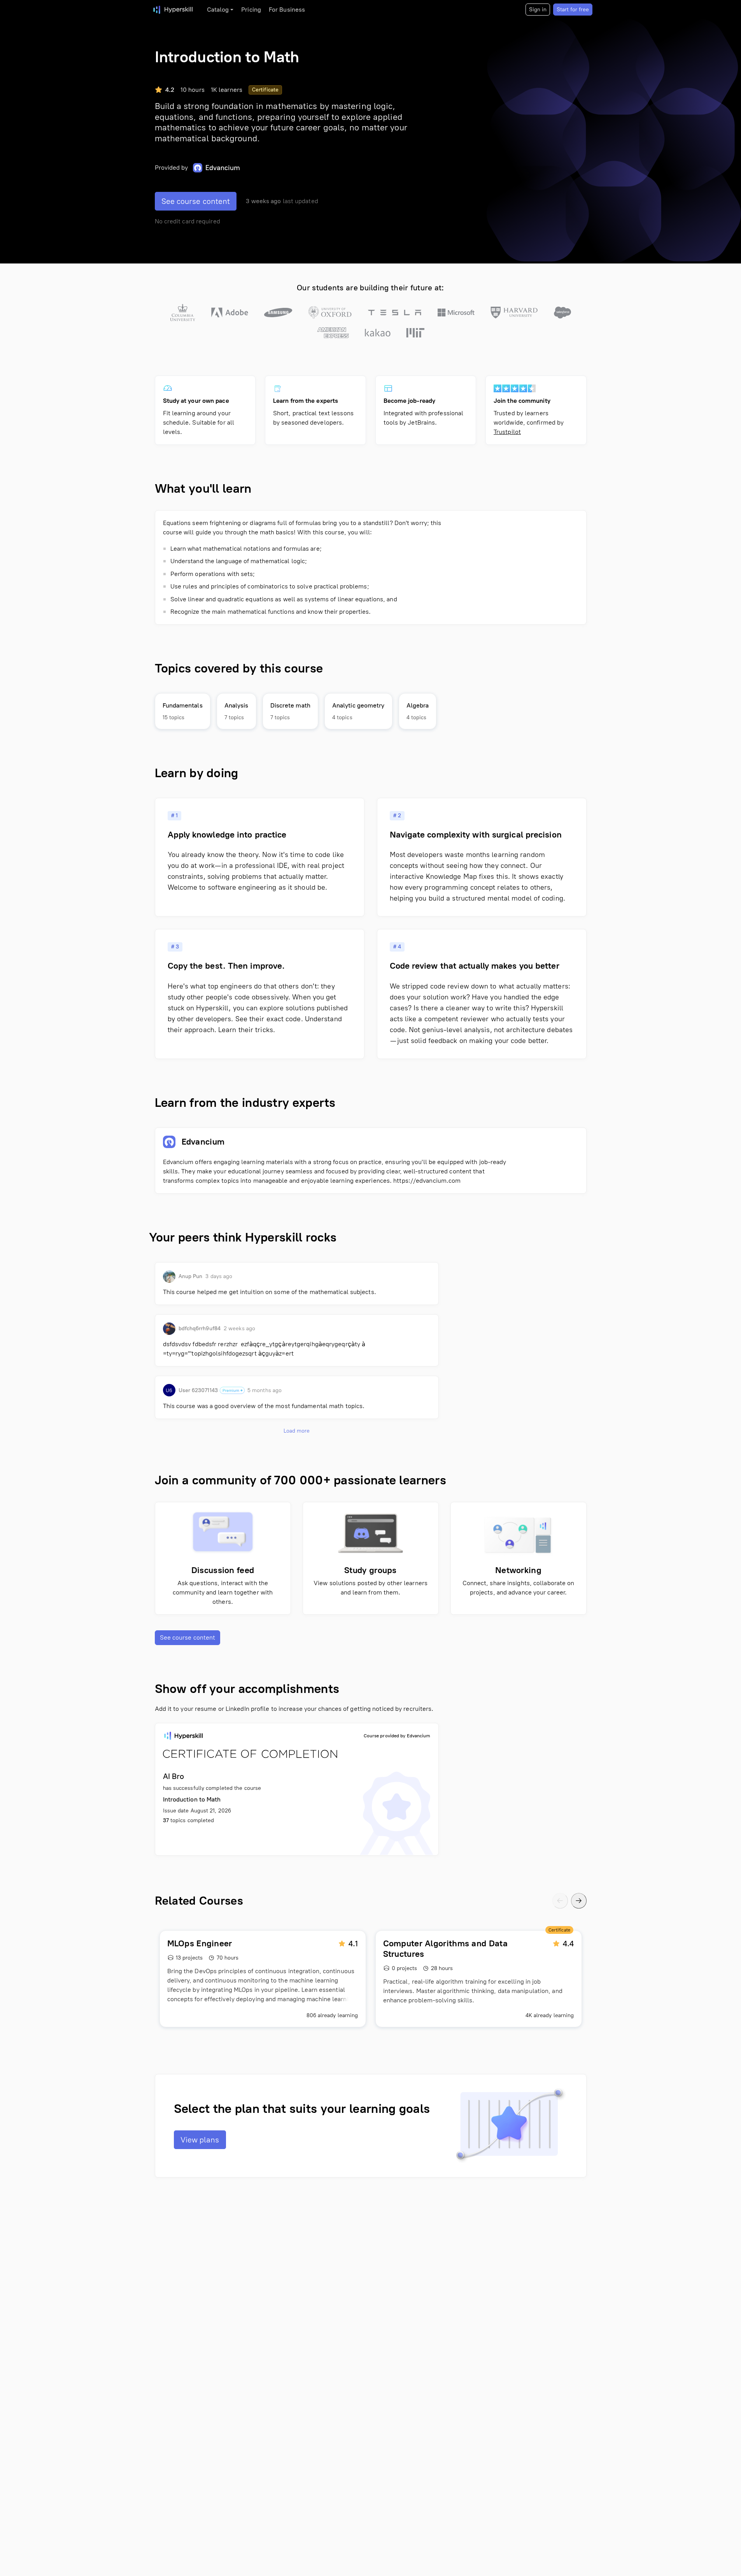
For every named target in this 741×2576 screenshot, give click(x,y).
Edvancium (223, 168)
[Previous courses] (560, 1901)
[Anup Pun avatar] (169, 1277)
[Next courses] (579, 1901)
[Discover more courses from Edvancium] (371, 1161)
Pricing (251, 10)
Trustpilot (507, 432)
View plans (200, 2140)
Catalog (218, 10)
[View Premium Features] (232, 1390)
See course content (196, 201)
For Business (287, 10)
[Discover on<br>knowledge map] (183, 711)
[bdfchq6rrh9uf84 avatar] (169, 1329)
